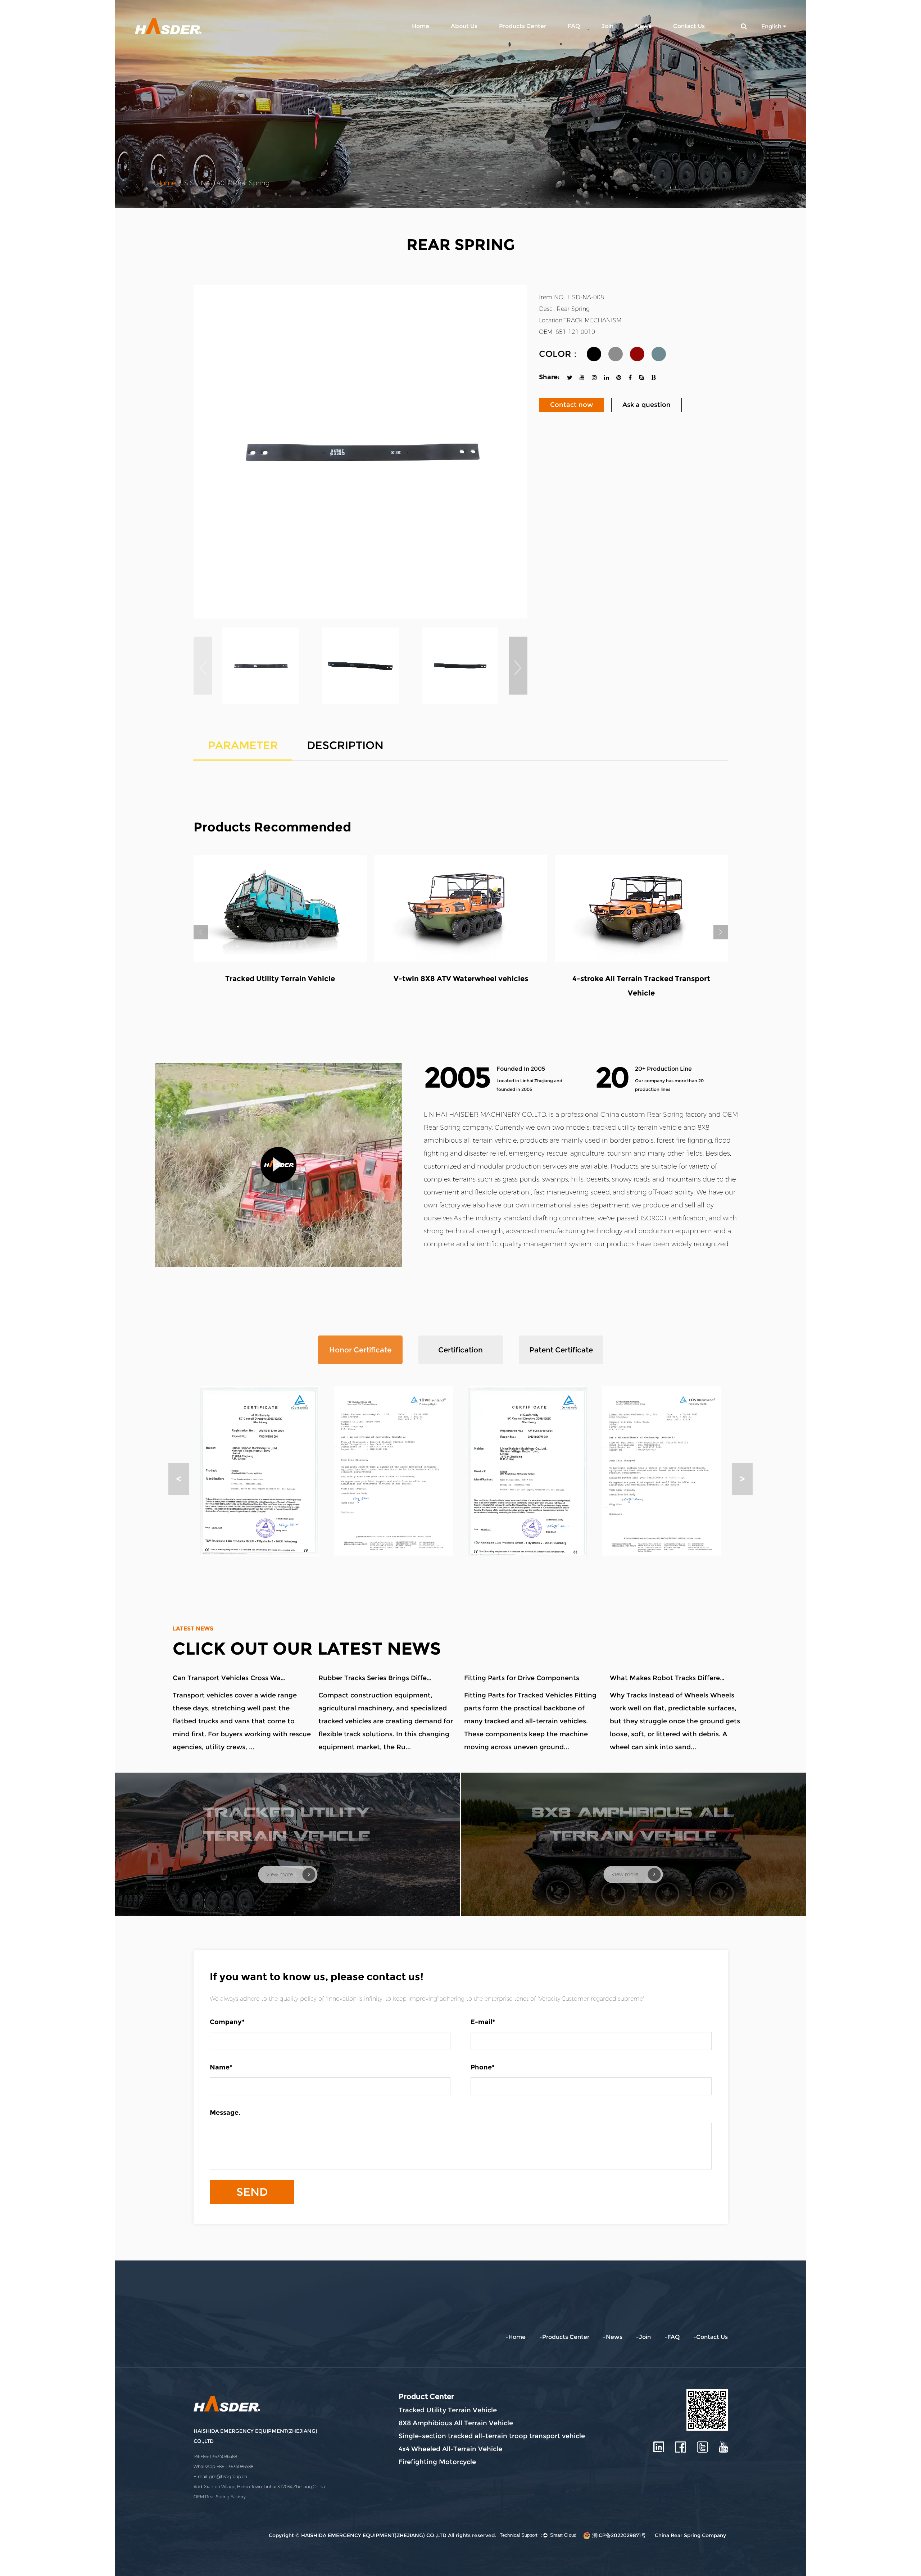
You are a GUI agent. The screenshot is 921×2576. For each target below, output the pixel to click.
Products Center (523, 26)
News (643, 26)
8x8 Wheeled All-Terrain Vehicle (461, 979)
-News (613, 2337)
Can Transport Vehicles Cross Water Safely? (230, 1678)
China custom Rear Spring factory (654, 1115)
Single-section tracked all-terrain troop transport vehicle (492, 2436)
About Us (464, 26)
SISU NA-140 (204, 183)
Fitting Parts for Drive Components (522, 1678)
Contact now (571, 405)
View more (280, 1875)
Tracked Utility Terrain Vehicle (448, 2410)
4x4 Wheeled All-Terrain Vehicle (450, 2449)
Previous (201, 932)
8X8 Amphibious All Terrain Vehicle (456, 2423)
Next (721, 932)
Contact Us (689, 26)
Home (421, 26)
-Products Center (564, 2337)
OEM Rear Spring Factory (220, 2497)
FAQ (574, 26)
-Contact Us (711, 2337)
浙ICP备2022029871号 (619, 2535)
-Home (516, 2337)
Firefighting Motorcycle (437, 2462)
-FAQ (672, 2337)
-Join (643, 2337)
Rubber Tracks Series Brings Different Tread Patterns (376, 1678)
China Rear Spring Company (690, 2535)
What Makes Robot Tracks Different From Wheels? (667, 1678)
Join (607, 26)
